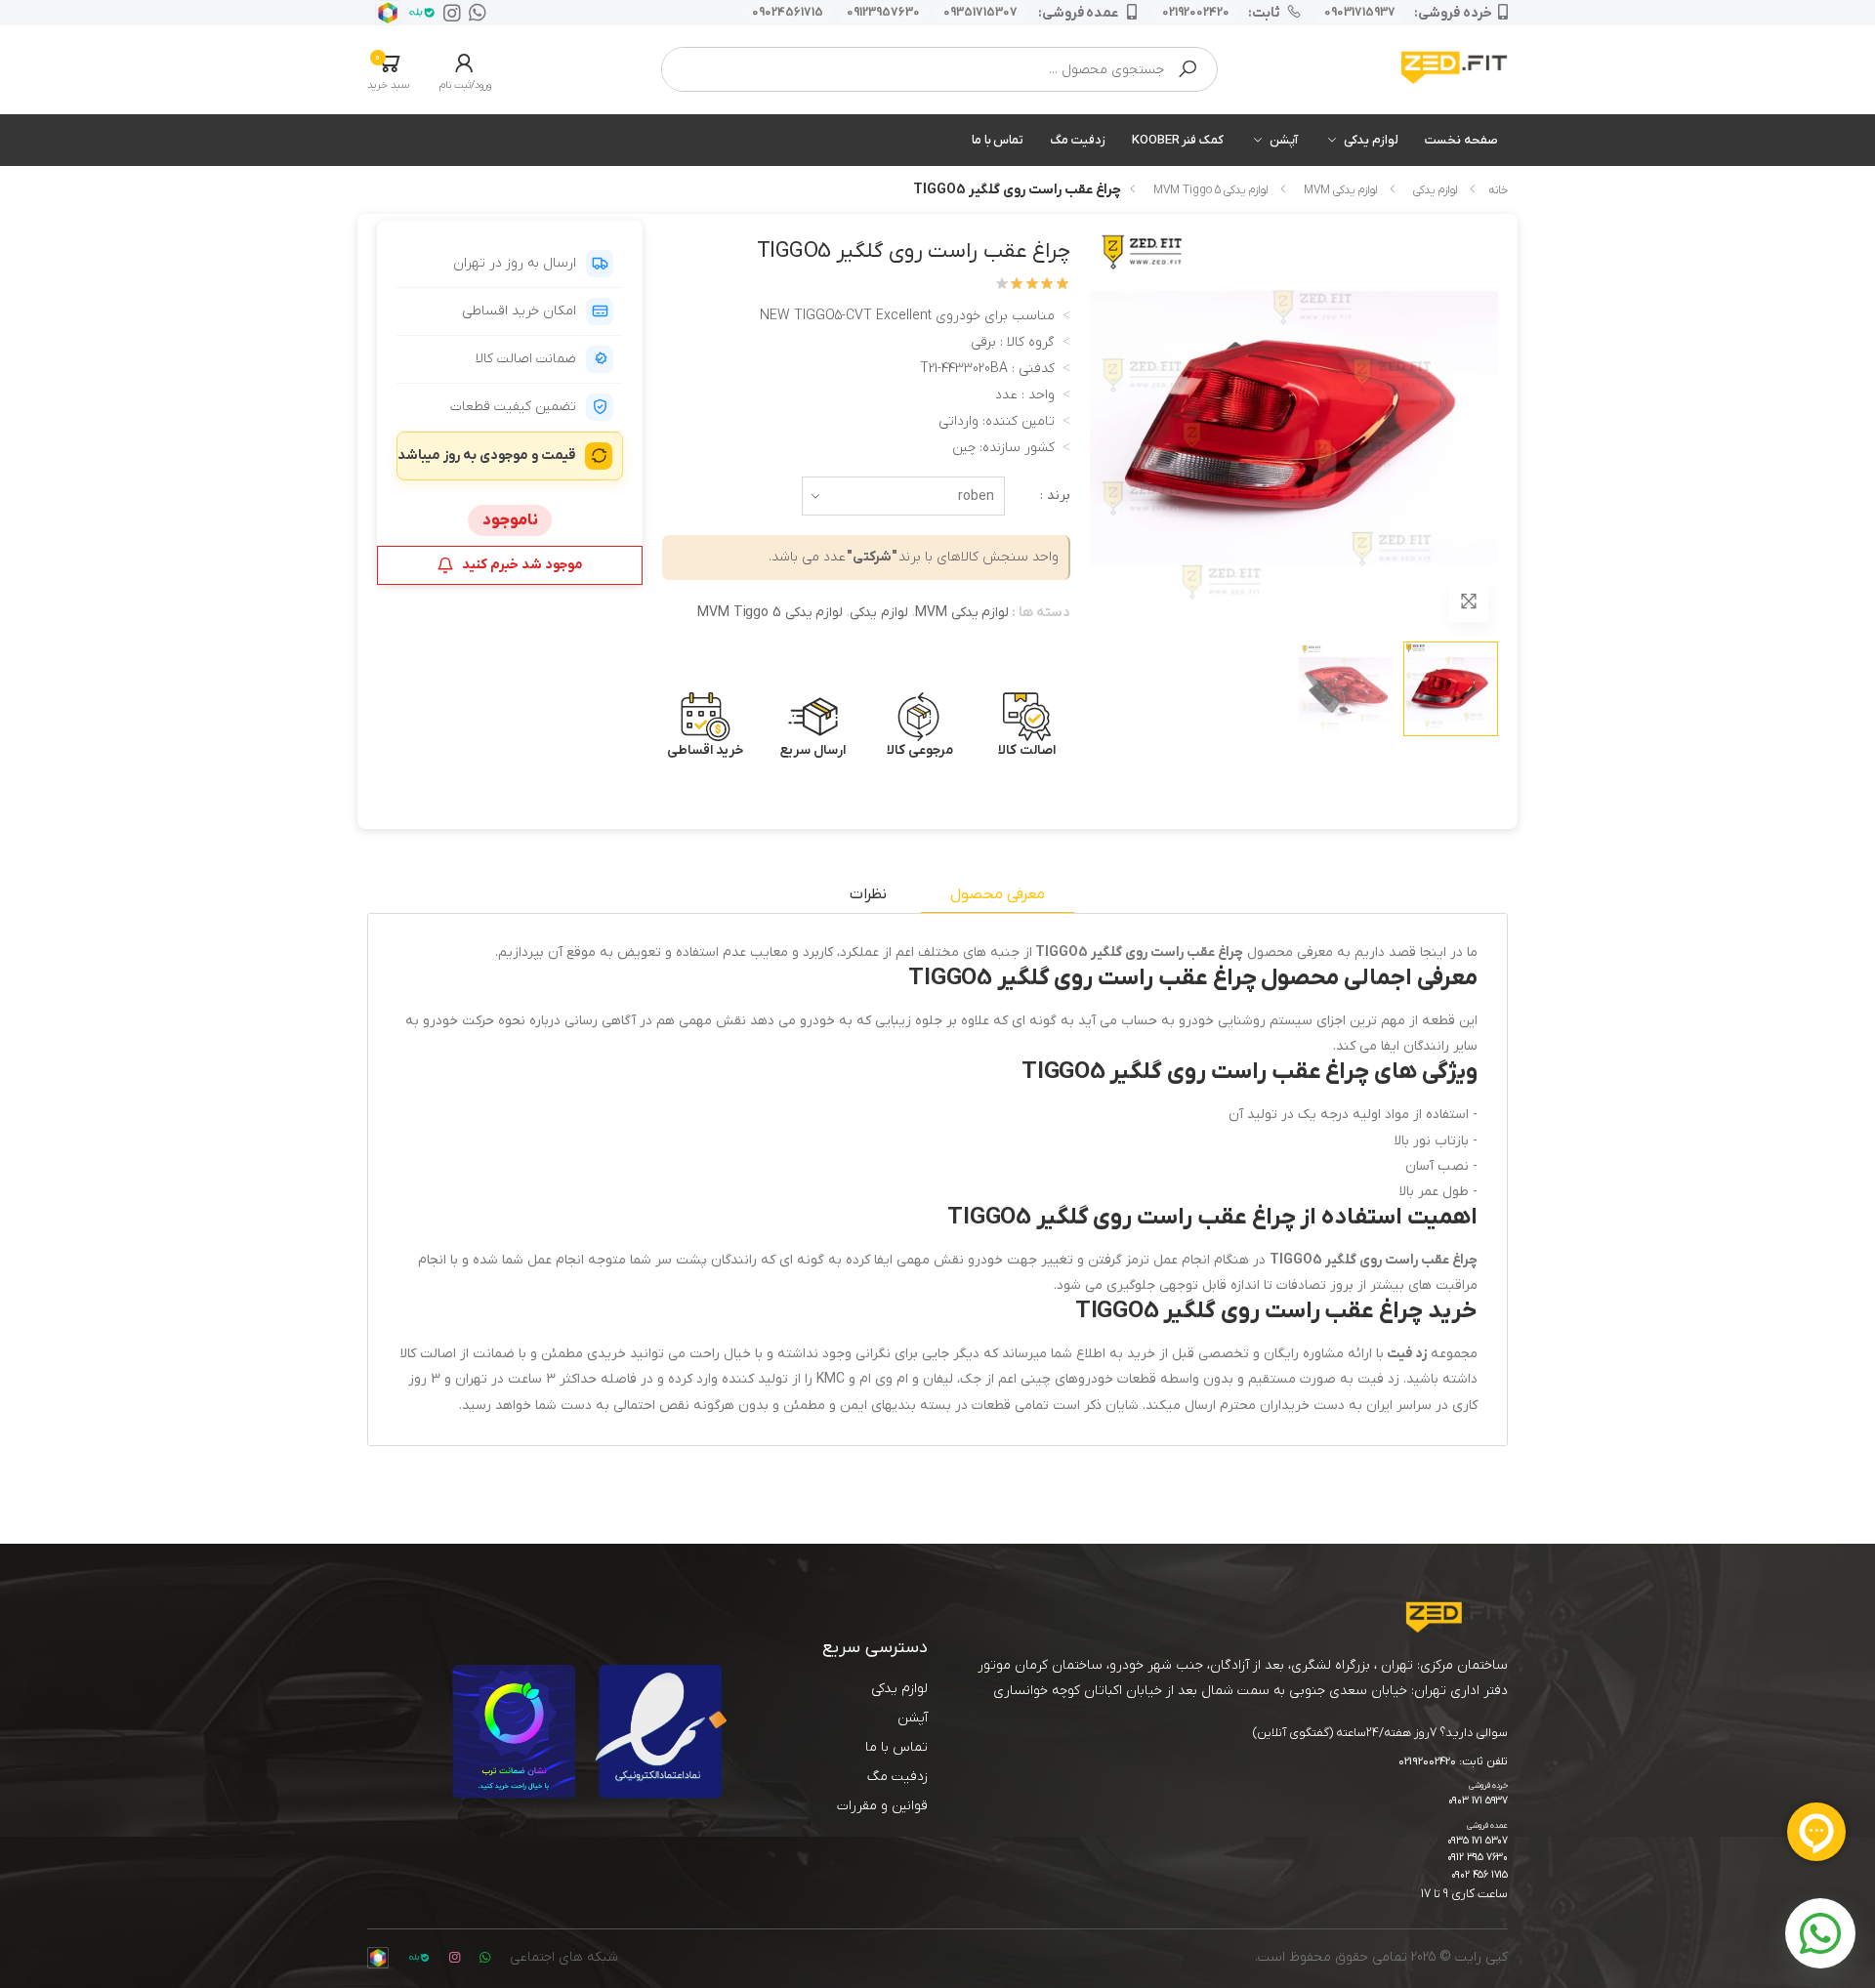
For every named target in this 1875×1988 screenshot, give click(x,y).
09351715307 (980, 13)
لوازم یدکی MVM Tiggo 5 (1210, 190)
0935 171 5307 (1478, 1841)
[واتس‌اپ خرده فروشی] (474, 13)
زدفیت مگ (1078, 140)
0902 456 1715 (1479, 1875)
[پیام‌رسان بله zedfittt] (418, 13)
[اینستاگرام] (448, 13)
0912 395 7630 (1478, 1858)
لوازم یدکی (1371, 140)
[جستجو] (1187, 69)
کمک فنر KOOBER (1178, 140)
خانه (1498, 190)
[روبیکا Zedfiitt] (384, 13)
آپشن (1284, 140)
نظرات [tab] (868, 894)
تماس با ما (998, 140)
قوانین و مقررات (882, 1806)
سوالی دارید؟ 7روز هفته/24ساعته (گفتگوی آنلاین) (1380, 1733)
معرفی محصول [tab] (998, 894)
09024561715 (788, 13)
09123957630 (883, 13)
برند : (1055, 496)
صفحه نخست (1461, 140)
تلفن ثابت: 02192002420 (1453, 1762)
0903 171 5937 (1478, 1801)
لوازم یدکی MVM (1340, 190)
